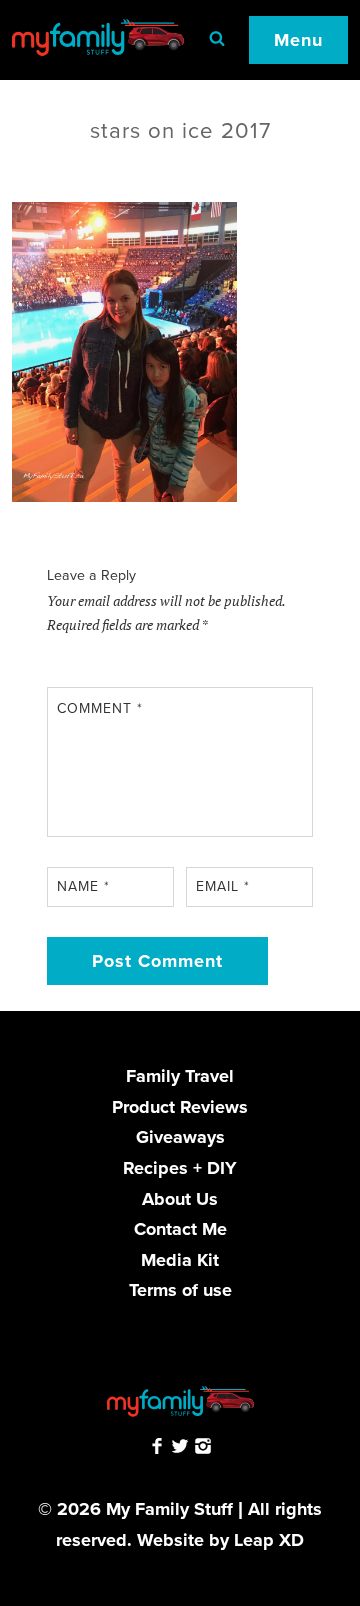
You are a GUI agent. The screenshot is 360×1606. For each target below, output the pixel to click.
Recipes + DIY (180, 1168)
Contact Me (180, 1229)
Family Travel (180, 1076)
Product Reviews (180, 1107)
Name (83, 886)
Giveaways (180, 1137)
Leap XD (269, 1540)
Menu (298, 40)
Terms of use (180, 1290)
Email (223, 886)
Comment (100, 708)
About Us (180, 1199)
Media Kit (180, 1260)
